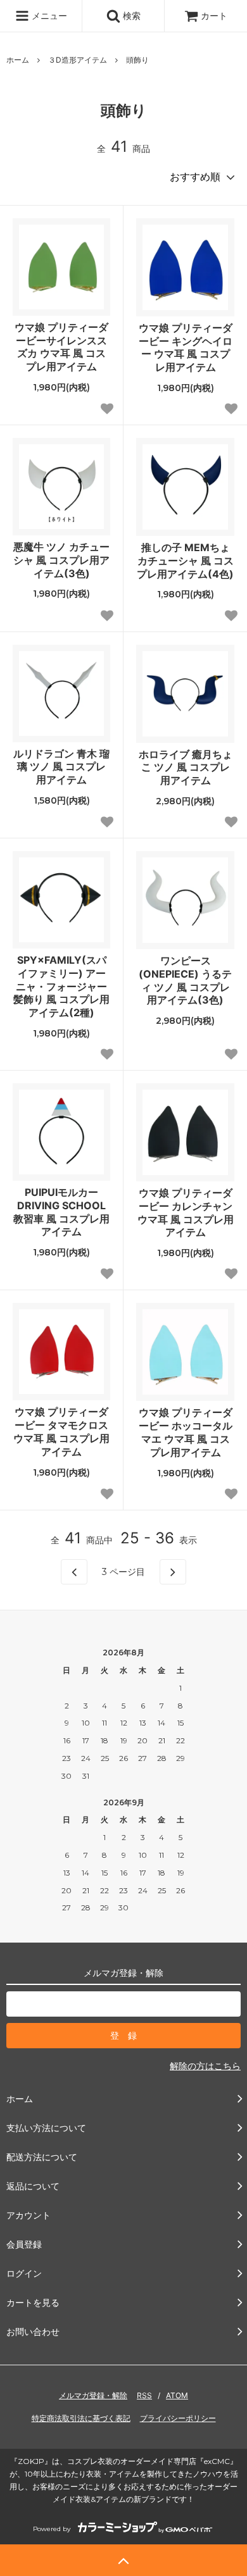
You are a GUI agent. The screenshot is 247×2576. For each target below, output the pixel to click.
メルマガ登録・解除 (93, 2395)
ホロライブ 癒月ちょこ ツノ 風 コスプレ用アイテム (186, 768)
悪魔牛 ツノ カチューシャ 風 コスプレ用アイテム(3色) (61, 560)
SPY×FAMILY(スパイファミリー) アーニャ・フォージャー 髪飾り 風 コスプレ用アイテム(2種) (61, 986)
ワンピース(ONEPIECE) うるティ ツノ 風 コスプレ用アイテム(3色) (185, 980)
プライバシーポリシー (178, 2418)
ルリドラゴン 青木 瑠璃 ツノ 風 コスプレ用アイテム (61, 767)
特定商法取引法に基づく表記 (81, 2418)
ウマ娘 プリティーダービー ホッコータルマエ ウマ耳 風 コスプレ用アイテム (186, 1432)
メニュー (48, 16)
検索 (130, 16)
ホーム (18, 60)
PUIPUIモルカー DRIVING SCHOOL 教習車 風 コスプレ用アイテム (61, 1212)
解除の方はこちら (205, 2066)
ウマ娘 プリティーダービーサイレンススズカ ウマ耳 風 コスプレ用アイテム (61, 347)
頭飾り (137, 60)
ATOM (177, 2395)
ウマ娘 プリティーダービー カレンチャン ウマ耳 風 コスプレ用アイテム (186, 1212)
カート (214, 16)
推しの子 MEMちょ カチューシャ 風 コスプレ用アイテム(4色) (185, 561)
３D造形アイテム (78, 60)
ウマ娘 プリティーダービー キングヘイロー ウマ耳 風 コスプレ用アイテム (186, 347)
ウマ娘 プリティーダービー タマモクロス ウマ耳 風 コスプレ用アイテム (61, 1431)
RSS (144, 2395)
